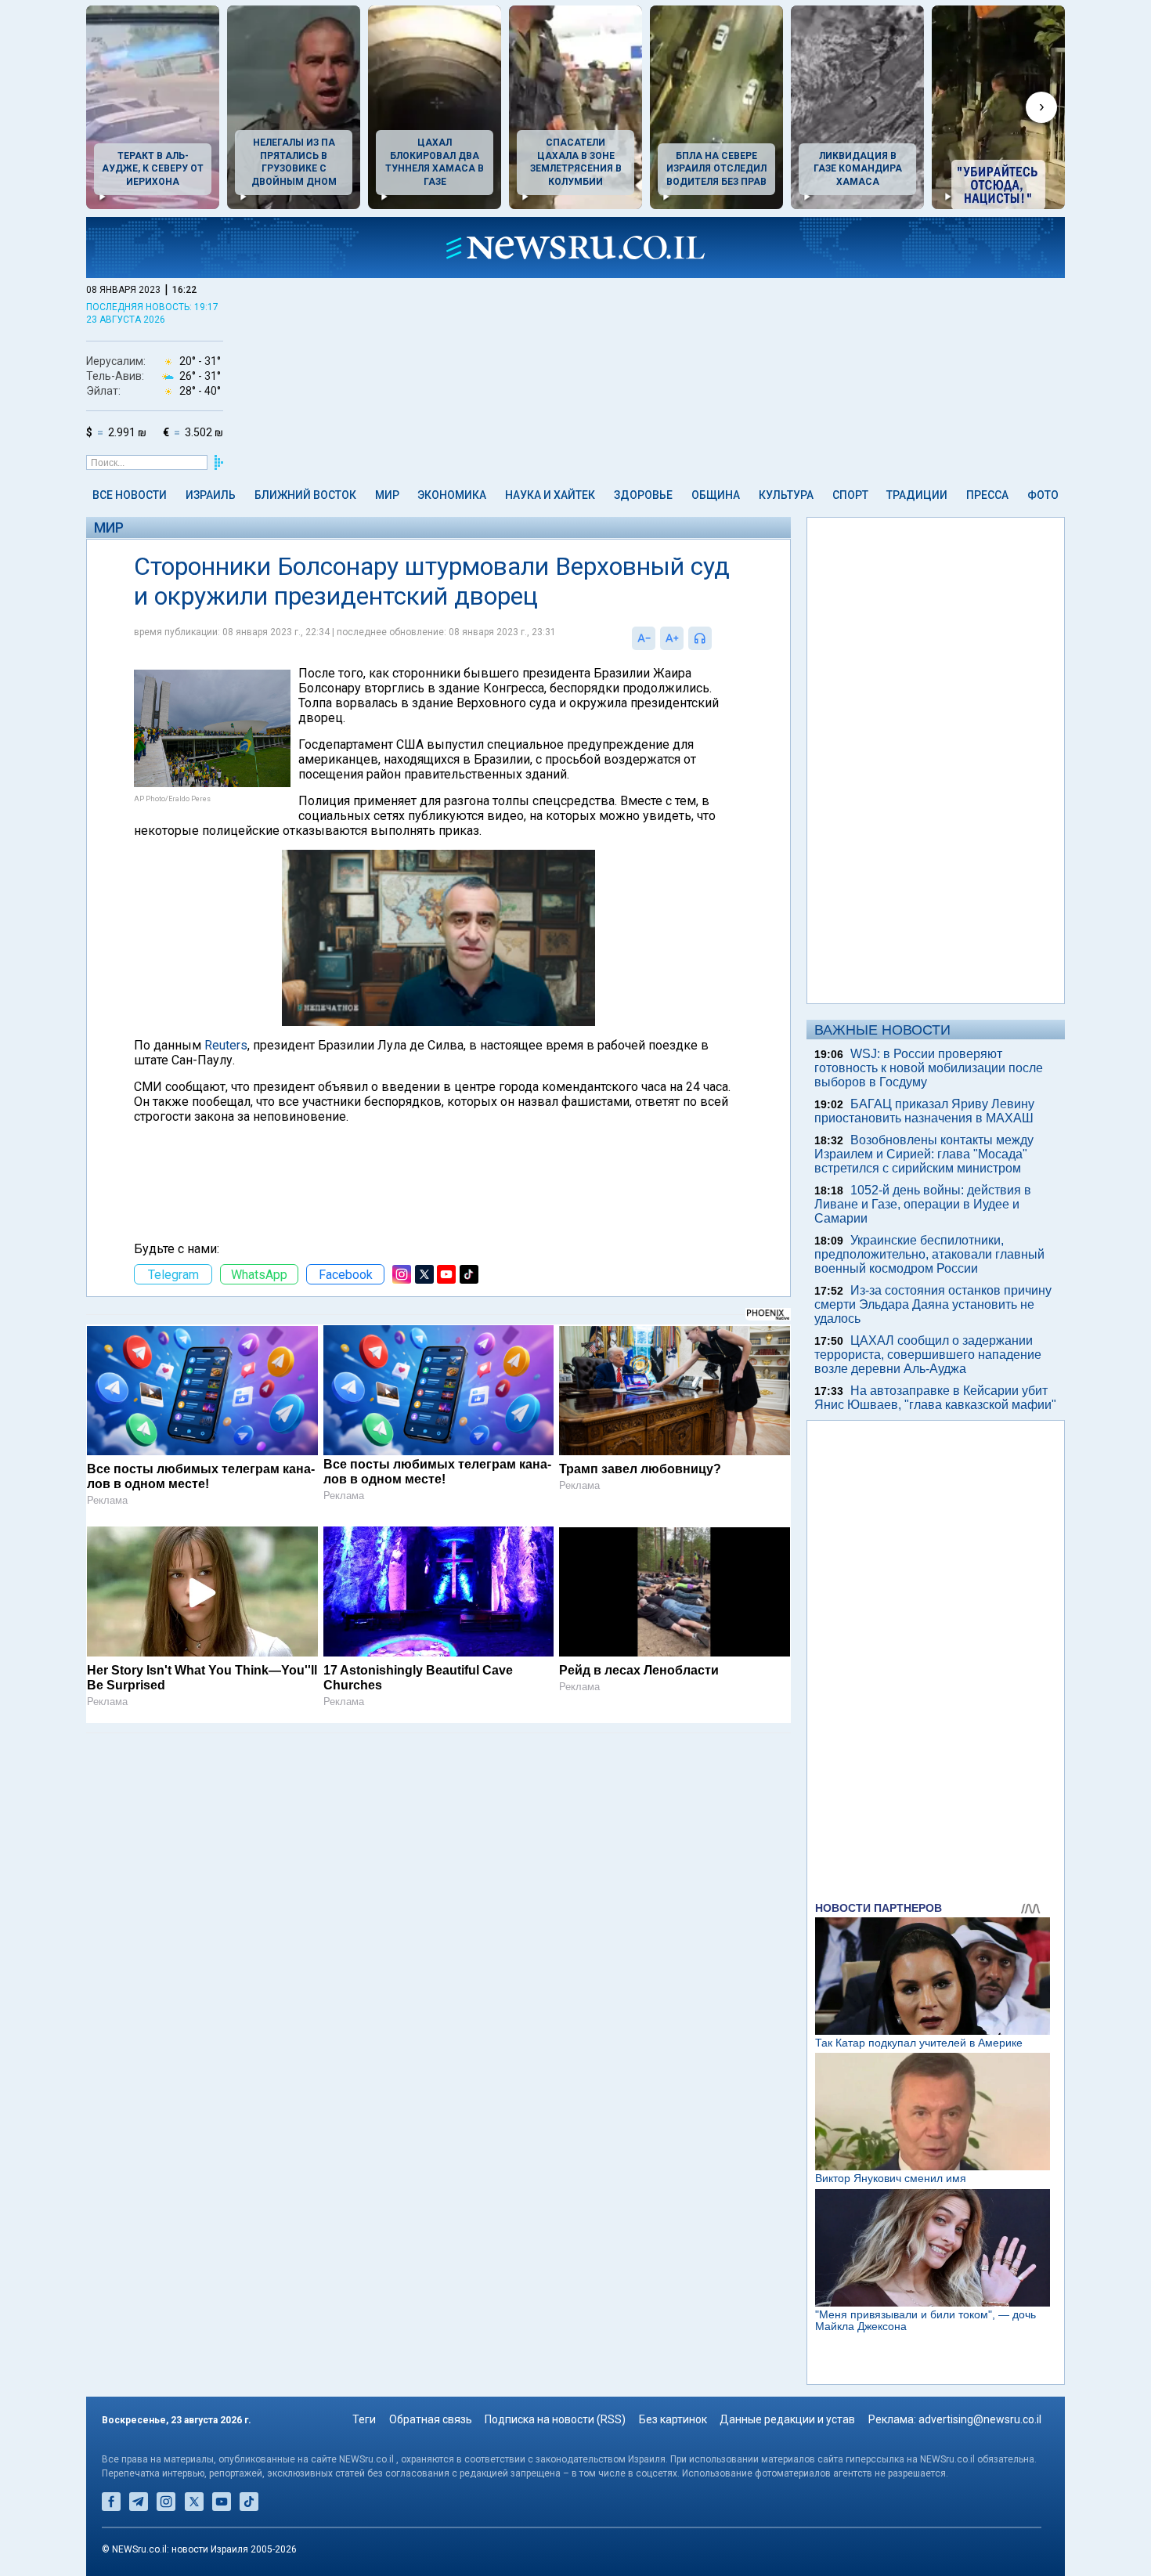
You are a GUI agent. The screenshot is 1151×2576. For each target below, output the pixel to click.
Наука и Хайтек (550, 495)
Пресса (987, 495)
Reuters (226, 1045)
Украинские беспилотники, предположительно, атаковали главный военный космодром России (929, 1254)
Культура (786, 495)
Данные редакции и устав (787, 2419)
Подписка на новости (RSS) (555, 2419)
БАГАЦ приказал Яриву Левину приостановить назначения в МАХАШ (924, 1111)
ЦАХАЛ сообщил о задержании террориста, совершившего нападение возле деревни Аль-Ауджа (928, 1355)
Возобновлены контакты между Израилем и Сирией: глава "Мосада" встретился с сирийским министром (924, 1154)
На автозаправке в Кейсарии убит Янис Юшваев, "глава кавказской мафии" (935, 1398)
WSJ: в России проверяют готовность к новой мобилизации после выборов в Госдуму (929, 1068)
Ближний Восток (305, 495)
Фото (1043, 495)
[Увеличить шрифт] (672, 638)
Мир (387, 495)
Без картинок (673, 2419)
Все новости (130, 495)
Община (716, 495)
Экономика (452, 495)
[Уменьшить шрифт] (644, 638)
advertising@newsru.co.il (980, 2419)
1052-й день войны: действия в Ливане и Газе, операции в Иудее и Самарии (923, 1204)
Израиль (211, 495)
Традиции (917, 495)
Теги (364, 2419)
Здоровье (643, 495)
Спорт (850, 495)
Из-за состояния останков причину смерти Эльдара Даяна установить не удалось (933, 1304)
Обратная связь (431, 2419)
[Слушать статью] (716, 638)
